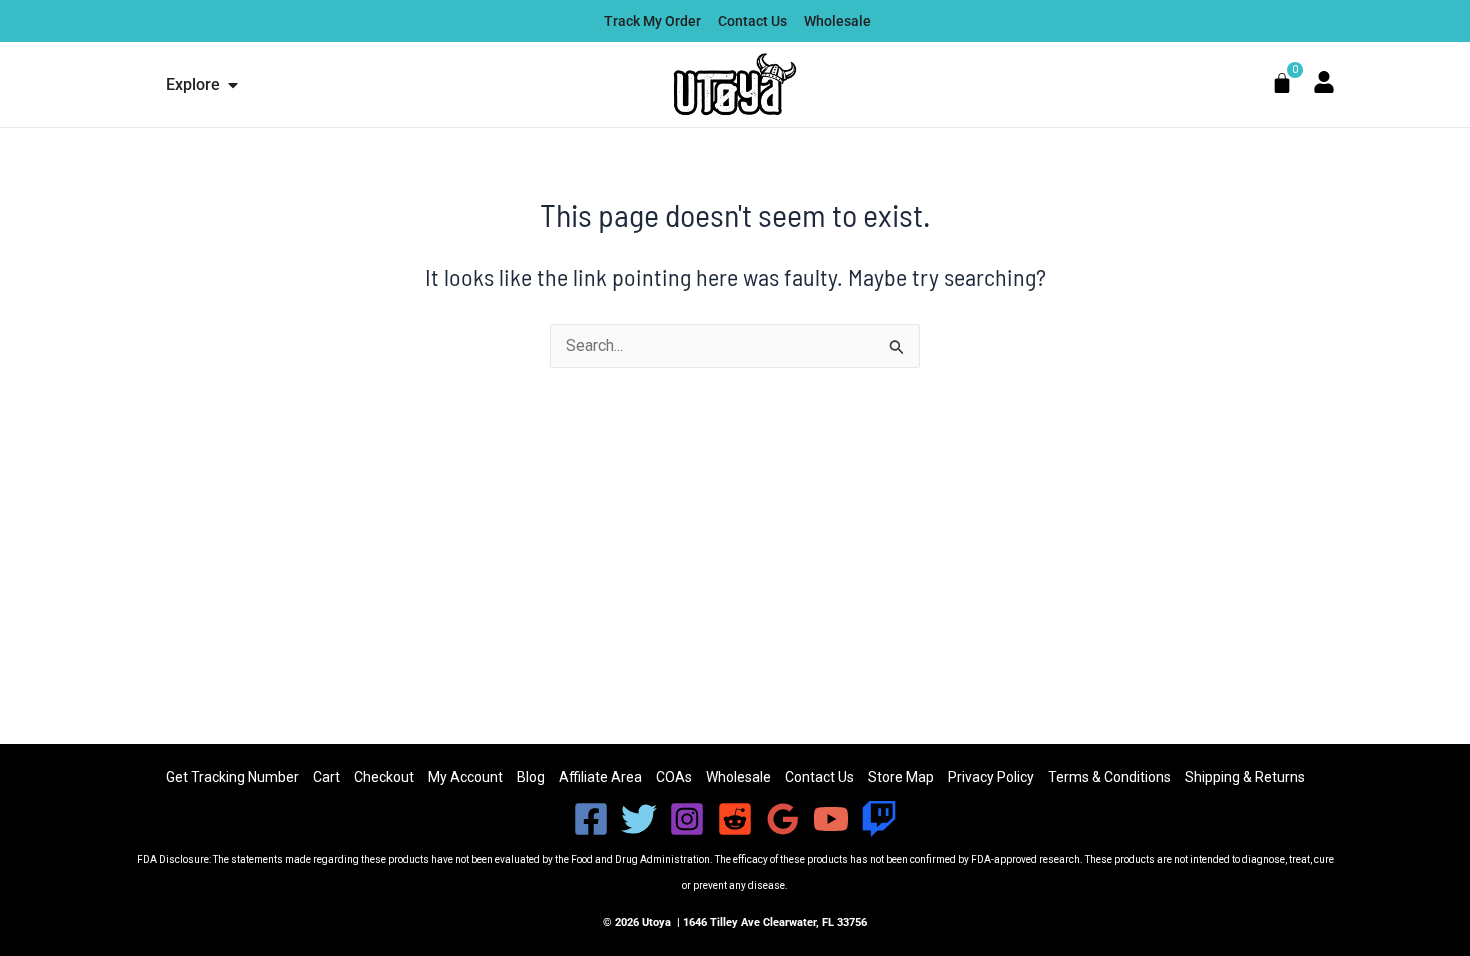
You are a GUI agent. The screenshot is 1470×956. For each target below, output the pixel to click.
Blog (531, 777)
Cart (326, 777)
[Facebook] (591, 819)
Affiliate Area (600, 777)
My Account (465, 777)
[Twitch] (879, 819)
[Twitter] (639, 819)
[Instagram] (687, 819)
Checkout (384, 777)
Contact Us (819, 777)
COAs (674, 777)
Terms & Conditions (1109, 777)
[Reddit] (735, 819)
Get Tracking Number (232, 777)
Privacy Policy (991, 777)
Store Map (901, 777)
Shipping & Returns (1245, 777)
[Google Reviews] (783, 819)
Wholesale (738, 777)
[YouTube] (831, 819)
